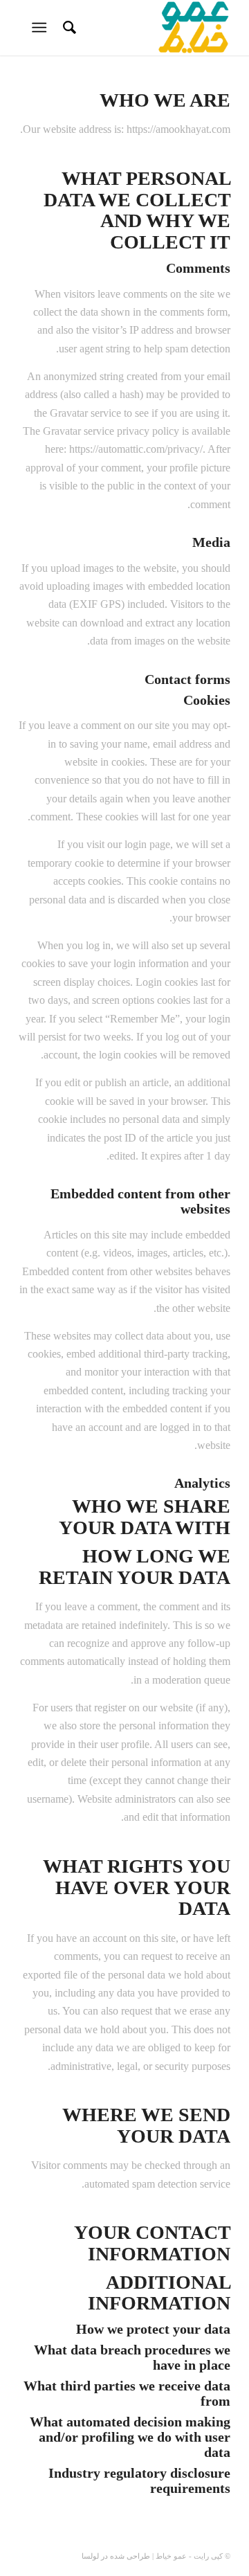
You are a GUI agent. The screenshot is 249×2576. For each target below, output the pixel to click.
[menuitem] (67, 28)
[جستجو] (67, 28)
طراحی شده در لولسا (116, 2556)
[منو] (42, 28)
